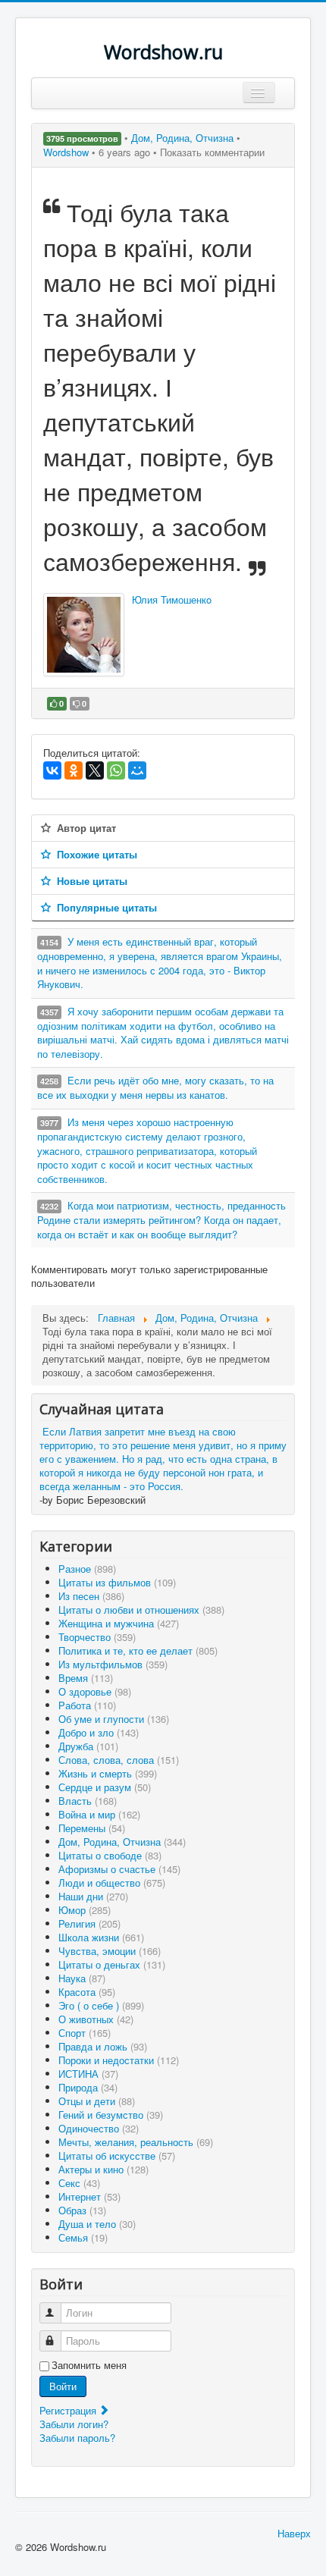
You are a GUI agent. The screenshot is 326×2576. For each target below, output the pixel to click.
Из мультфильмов (113, 1664)
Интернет (89, 2196)
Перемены (92, 1828)
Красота (87, 1992)
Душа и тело (97, 2224)
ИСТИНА (88, 2074)
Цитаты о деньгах (112, 1964)
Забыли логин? (74, 2424)
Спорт (85, 2033)
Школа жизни (101, 1937)
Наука (82, 1978)
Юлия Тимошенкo (172, 599)
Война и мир (99, 1814)
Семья (83, 2237)
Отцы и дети (97, 2101)
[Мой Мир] (137, 770)
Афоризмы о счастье (119, 1869)
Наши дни (93, 1896)
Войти (63, 2386)
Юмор (85, 1910)
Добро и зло (99, 1732)
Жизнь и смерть (108, 1773)
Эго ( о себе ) (101, 2005)
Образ (82, 2210)
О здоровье (95, 1691)
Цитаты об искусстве (117, 2156)
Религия (89, 1923)
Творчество (97, 1637)
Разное (87, 1569)
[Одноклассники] (74, 770)
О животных (96, 2019)
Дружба (88, 1746)
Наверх (294, 2533)
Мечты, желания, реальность (136, 2142)
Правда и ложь (103, 2046)
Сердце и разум (105, 1787)
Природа (88, 2087)
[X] (95, 770)
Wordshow (66, 152)
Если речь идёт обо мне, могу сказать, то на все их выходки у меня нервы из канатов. (155, 1087)
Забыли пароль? (77, 2438)
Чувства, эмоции (110, 1951)
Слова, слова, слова (119, 1760)
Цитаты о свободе (110, 1855)
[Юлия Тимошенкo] (84, 635)
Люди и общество (112, 1883)
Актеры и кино (103, 2169)
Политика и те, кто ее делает (138, 1650)
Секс (79, 2183)
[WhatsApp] (116, 770)
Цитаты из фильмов (117, 1582)
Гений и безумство (111, 2115)
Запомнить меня (89, 2365)
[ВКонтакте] (52, 770)
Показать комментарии (212, 152)
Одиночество (99, 2128)
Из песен (91, 1596)
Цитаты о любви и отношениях (141, 1610)
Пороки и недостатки (119, 2060)
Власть (88, 1801)
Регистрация (69, 2410)
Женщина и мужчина (119, 1623)
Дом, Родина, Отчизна (184, 138)
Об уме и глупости (114, 1719)
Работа (87, 1705)
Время (86, 1678)
